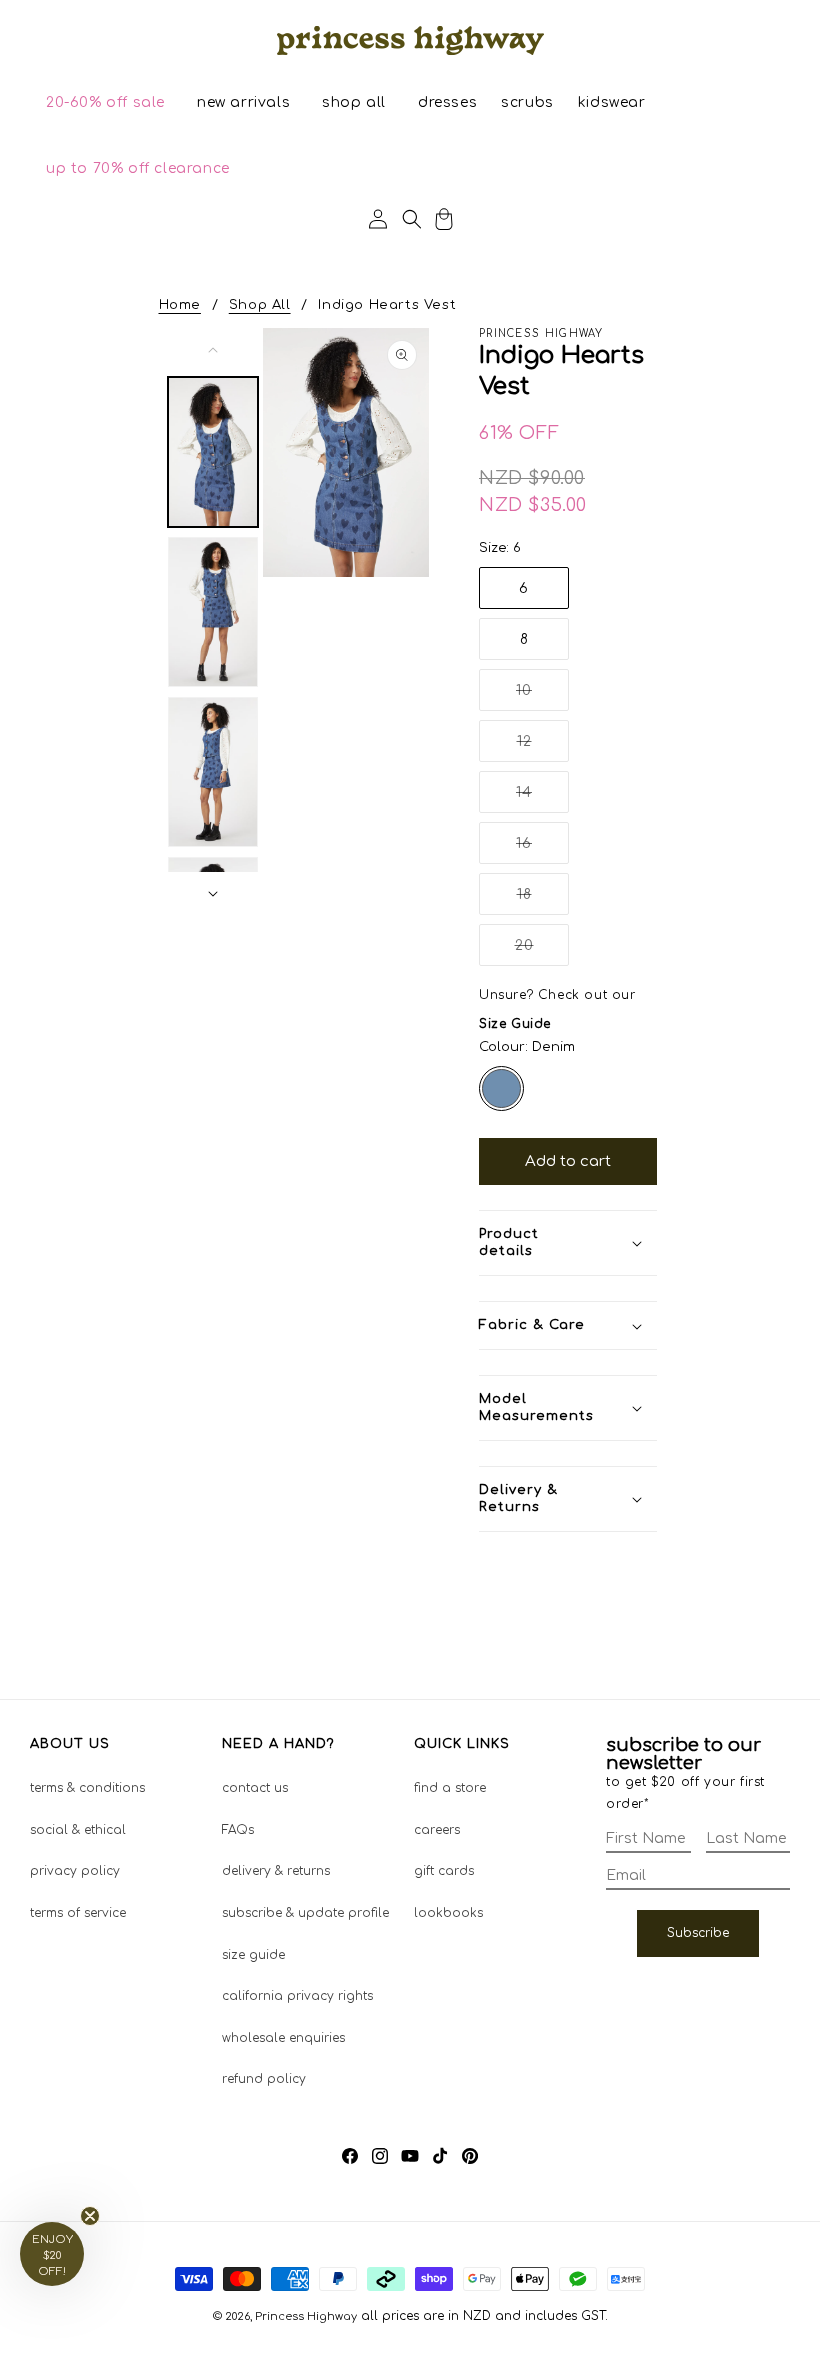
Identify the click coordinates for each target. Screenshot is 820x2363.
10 (542, 696)
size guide (253, 1955)
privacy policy (75, 1871)
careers (437, 1830)
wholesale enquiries (283, 2038)
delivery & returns (276, 1871)
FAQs (238, 1830)
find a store (450, 1788)
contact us (255, 1788)
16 (542, 849)
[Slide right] (213, 894)
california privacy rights (297, 1996)
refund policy (264, 2079)
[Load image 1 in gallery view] (213, 452)
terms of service (78, 1913)
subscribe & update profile (305, 1913)
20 (542, 951)
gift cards (444, 1871)
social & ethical (78, 1830)
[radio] (501, 1088)
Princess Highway (306, 2316)
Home (180, 305)
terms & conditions (87, 1788)
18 (543, 900)
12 (543, 747)
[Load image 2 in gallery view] (213, 612)
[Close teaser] (90, 2216)
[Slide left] (213, 350)
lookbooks (448, 1913)
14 (542, 798)
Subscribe (698, 1933)
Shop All (260, 305)
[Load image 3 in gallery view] (213, 772)
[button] (105, 103)
